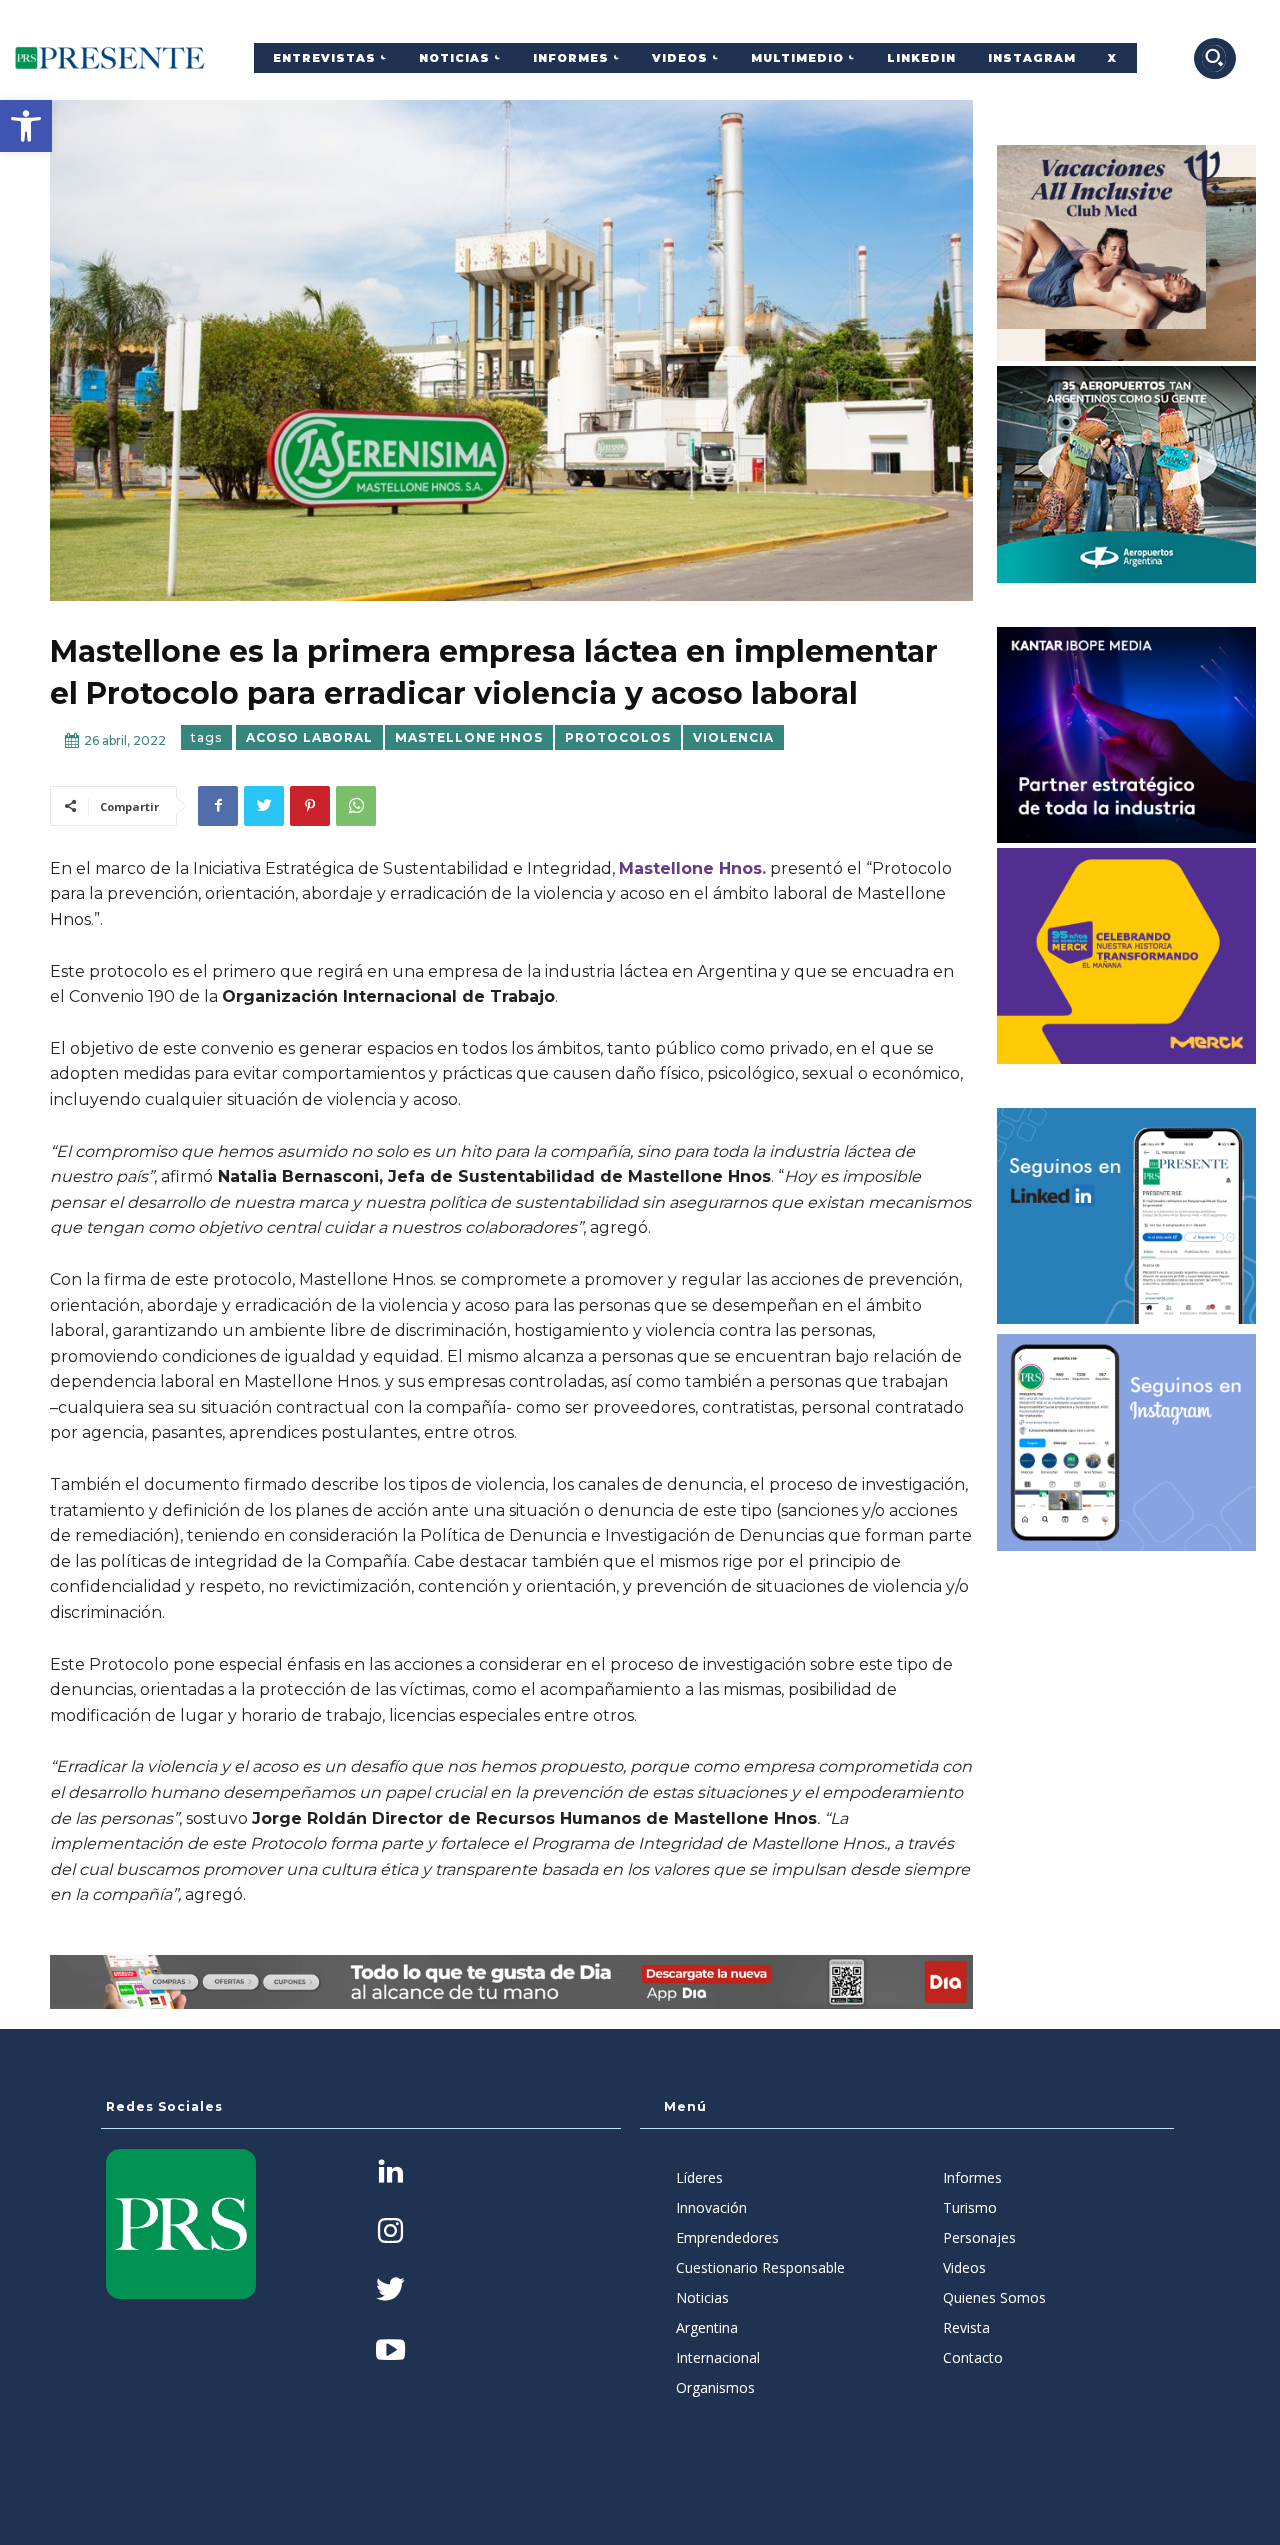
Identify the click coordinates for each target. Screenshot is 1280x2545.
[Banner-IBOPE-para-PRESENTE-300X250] (1127, 735)
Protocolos (618, 737)
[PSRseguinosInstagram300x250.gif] (1127, 1442)
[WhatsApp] (356, 806)
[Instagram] (390, 2232)
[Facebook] (218, 806)
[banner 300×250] (1127, 474)
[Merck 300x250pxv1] (1127, 956)
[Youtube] (390, 2351)
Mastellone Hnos (469, 737)
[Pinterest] (310, 806)
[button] (26, 126)
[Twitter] (264, 806)
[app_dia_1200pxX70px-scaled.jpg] (511, 1982)
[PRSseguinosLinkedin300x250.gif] (1127, 1216)
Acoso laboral (309, 737)
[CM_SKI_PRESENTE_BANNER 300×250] (1127, 253)
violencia (733, 737)
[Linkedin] (390, 2173)
